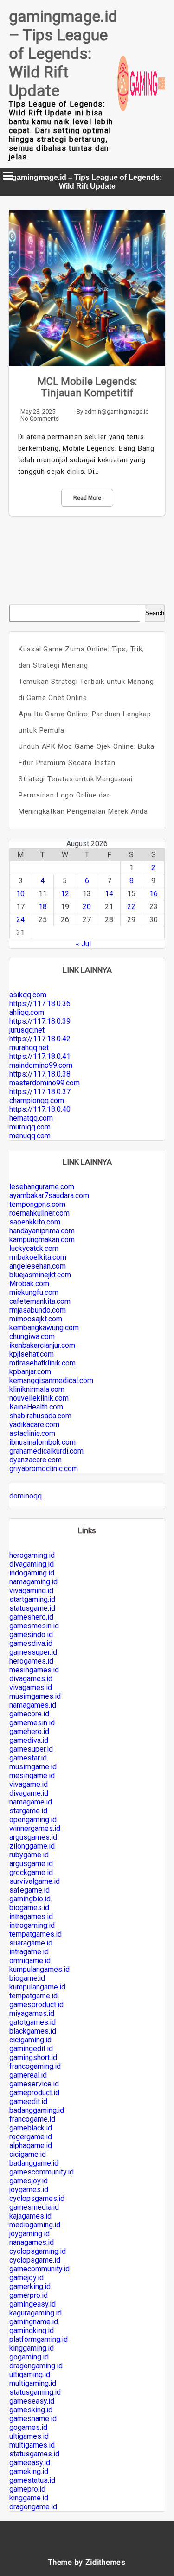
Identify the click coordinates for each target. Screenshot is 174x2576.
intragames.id (31, 1916)
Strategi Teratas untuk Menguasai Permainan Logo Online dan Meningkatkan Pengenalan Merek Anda (83, 795)
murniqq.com (30, 1127)
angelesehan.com (38, 1266)
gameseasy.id (32, 2401)
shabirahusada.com (40, 1416)
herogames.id (31, 1661)
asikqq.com (28, 995)
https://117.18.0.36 (40, 1004)
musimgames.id (35, 1696)
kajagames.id (30, 2216)
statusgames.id (34, 2454)
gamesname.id (33, 2419)
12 (65, 894)
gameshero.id (31, 1617)
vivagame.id (29, 1784)
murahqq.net (29, 1048)
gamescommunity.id (42, 2172)
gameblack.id (31, 2128)
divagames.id (31, 1679)
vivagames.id (31, 1687)
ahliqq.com (27, 1012)
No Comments (40, 418)
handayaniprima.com (42, 1231)
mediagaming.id (35, 2225)
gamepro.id (27, 2489)
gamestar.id (28, 1758)
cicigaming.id (30, 2040)
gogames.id (28, 2427)
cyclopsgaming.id (38, 2251)
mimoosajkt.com (36, 1319)
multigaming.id (33, 2383)
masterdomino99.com (45, 1083)
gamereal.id (28, 2075)
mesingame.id (32, 1776)
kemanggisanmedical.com (51, 1380)
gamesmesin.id (34, 1626)
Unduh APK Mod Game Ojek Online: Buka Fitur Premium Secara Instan (87, 755)
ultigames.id (29, 2436)
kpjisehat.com (32, 1354)
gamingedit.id (31, 2049)
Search (155, 613)
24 (20, 920)
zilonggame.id (32, 1846)
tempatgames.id (35, 1934)
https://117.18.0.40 (40, 1109)
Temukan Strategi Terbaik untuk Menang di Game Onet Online (86, 690)
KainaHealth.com (36, 1407)
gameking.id (29, 2471)
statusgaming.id (35, 2392)
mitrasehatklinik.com (42, 1363)
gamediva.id (29, 1740)
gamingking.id (32, 2331)
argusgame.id (31, 1864)
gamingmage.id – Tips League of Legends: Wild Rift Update (63, 53)
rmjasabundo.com (38, 1310)
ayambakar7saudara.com (49, 1196)
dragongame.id (33, 2507)
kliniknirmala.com (37, 1389)
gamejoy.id (26, 2278)
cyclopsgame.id (35, 2260)
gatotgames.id (32, 2022)
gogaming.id (29, 2357)
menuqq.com (30, 1136)
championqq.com (37, 1100)
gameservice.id (34, 2084)
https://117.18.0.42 (40, 1039)
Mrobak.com (29, 1284)
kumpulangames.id (39, 1969)
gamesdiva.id (31, 1643)
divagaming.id (32, 1564)
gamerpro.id (29, 2295)
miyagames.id (32, 2013)
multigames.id (32, 2445)
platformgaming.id (39, 2339)
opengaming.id (33, 1820)
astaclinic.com (32, 1433)
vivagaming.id (31, 1591)
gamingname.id (34, 2322)
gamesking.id (31, 2410)
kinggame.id (29, 2498)
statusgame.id (32, 1608)
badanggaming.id (37, 2110)
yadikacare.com (34, 1425)
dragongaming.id (36, 2366)
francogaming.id (35, 2066)
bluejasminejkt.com (40, 1275)
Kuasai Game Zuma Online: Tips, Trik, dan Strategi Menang (81, 657)
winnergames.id (35, 1828)
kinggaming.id (32, 2348)
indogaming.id (32, 1573)
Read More (87, 498)
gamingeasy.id (32, 2304)
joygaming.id (29, 2234)
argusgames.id (33, 1837)
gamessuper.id (33, 1652)
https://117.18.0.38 (40, 1074)
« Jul (83, 944)
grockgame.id (31, 1872)
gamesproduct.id (36, 2005)
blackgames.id (33, 2031)
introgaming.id (32, 1925)
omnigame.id (30, 1961)
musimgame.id (33, 1767)
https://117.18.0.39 (40, 1021)
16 (154, 894)
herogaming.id (32, 1555)
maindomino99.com (41, 1065)
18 (43, 907)
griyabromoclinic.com (44, 1469)
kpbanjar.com (30, 1372)
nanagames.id (32, 2242)
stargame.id (28, 1811)
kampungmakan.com (42, 1240)
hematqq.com (31, 1118)
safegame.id (29, 1890)
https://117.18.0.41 (40, 1056)
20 (87, 907)
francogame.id (32, 2119)
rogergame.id (31, 2137)
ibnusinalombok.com (42, 1442)
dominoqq (26, 1496)
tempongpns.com (37, 1204)
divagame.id (29, 1793)
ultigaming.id (30, 2375)
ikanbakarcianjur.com (42, 1345)
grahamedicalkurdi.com (46, 1451)
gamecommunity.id (39, 2269)
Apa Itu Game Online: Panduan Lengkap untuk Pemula (85, 722)
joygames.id (29, 2190)
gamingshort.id (33, 2057)
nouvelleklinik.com (39, 1398)
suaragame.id (31, 1943)
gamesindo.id (31, 1635)
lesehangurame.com (42, 1187)
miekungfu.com (34, 1292)
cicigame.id (28, 2154)
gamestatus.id (32, 2480)
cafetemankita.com (40, 1301)
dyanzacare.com (35, 1460)
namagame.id (31, 1802)
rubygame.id (29, 1855)
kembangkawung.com (44, 1328)
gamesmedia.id (34, 2207)
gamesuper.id (31, 1749)
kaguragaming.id (35, 2313)
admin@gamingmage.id (117, 411)
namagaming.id (33, 1582)
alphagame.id (31, 2146)
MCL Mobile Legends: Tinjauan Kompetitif (87, 387)
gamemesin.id (32, 1723)
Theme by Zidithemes (87, 2562)
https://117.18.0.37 (40, 1092)
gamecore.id (29, 1714)
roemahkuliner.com (39, 1213)
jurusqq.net (27, 1030)
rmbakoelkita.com (38, 1257)
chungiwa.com (32, 1336)
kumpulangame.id (37, 1987)
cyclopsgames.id (37, 2198)
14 (109, 894)
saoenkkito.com (35, 1222)
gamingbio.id (30, 1899)
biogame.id (27, 1978)
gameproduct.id (34, 2093)
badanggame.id (34, 2163)
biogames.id (29, 1908)
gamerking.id (30, 2286)
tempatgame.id (33, 1996)
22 (131, 907)
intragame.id (29, 1952)
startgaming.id (32, 1599)
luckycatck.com (34, 1248)
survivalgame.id (35, 1881)
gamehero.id (29, 1731)
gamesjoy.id (29, 2181)
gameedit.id (28, 2101)
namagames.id (33, 1705)
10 (20, 894)
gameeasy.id (30, 2463)
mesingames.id (34, 1670)
